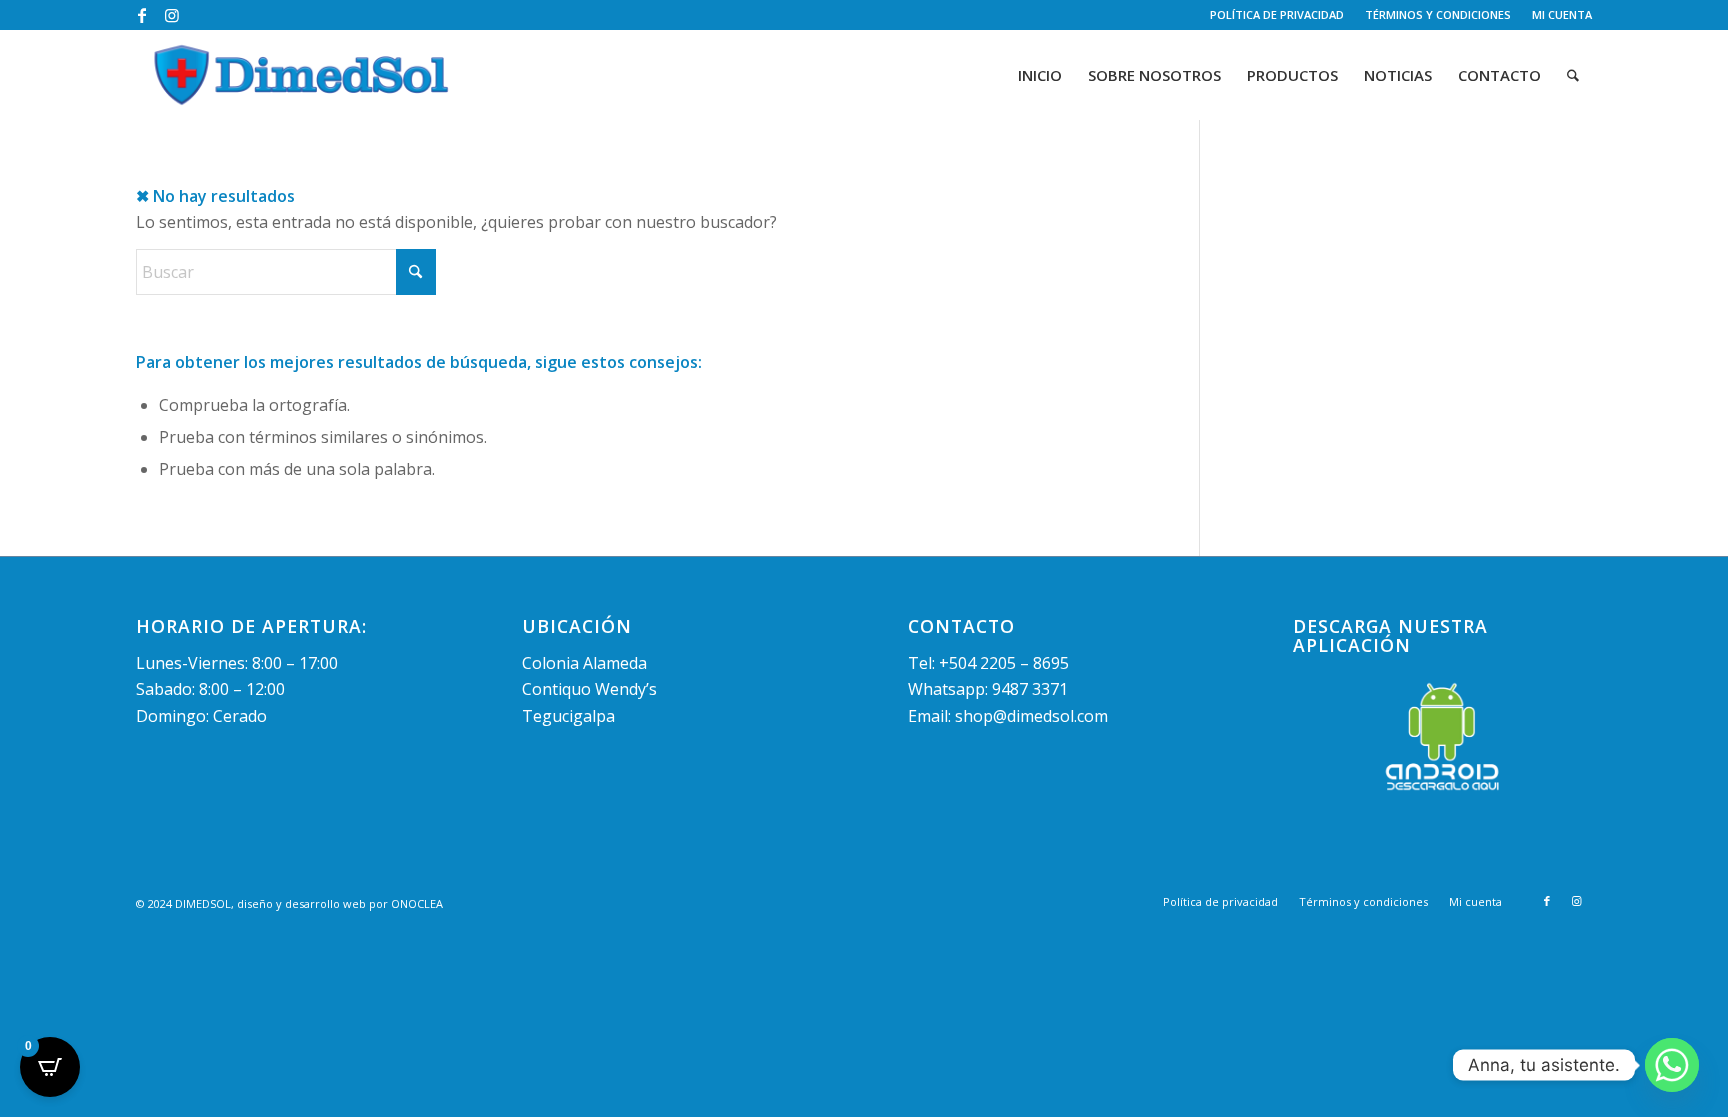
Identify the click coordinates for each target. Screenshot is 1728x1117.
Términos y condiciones (1438, 14)
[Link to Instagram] (172, 15)
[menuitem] (1277, 15)
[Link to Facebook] (141, 15)
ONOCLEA (417, 903)
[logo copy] (302, 75)
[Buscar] (1573, 75)
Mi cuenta (1562, 14)
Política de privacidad (1277, 14)
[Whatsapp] (1672, 1065)
